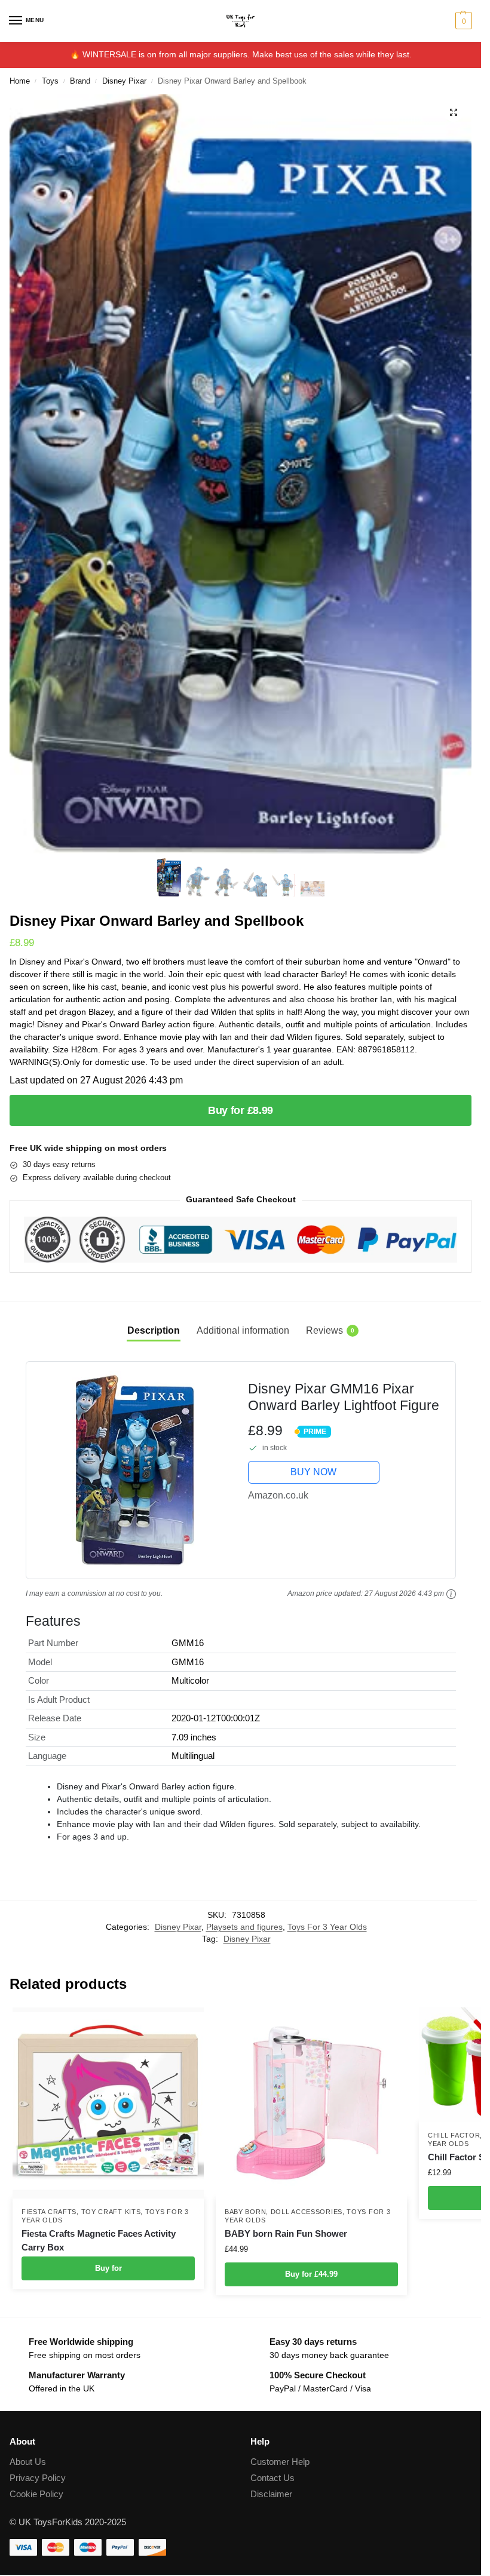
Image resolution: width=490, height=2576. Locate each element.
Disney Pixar (124, 81)
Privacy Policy (38, 2478)
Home (20, 81)
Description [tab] (154, 1330)
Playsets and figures (244, 1927)
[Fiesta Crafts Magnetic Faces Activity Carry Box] (108, 2103)
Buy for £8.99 (241, 1110)
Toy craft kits (111, 2212)
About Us (28, 2462)
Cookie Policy (36, 2494)
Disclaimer (271, 2494)
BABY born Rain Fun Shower (286, 2233)
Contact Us (272, 2478)
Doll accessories (307, 2212)
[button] (462, 21)
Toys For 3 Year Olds (327, 1927)
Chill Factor (454, 2135)
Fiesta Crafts (49, 2212)
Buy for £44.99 (311, 2274)
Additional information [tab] (243, 1330)
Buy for (108, 2268)
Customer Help (280, 2462)
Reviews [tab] (330, 1330)
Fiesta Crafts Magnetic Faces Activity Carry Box (99, 2240)
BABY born (245, 2212)
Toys (50, 81)
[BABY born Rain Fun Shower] (311, 2103)
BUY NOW (313, 1472)
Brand (80, 81)
